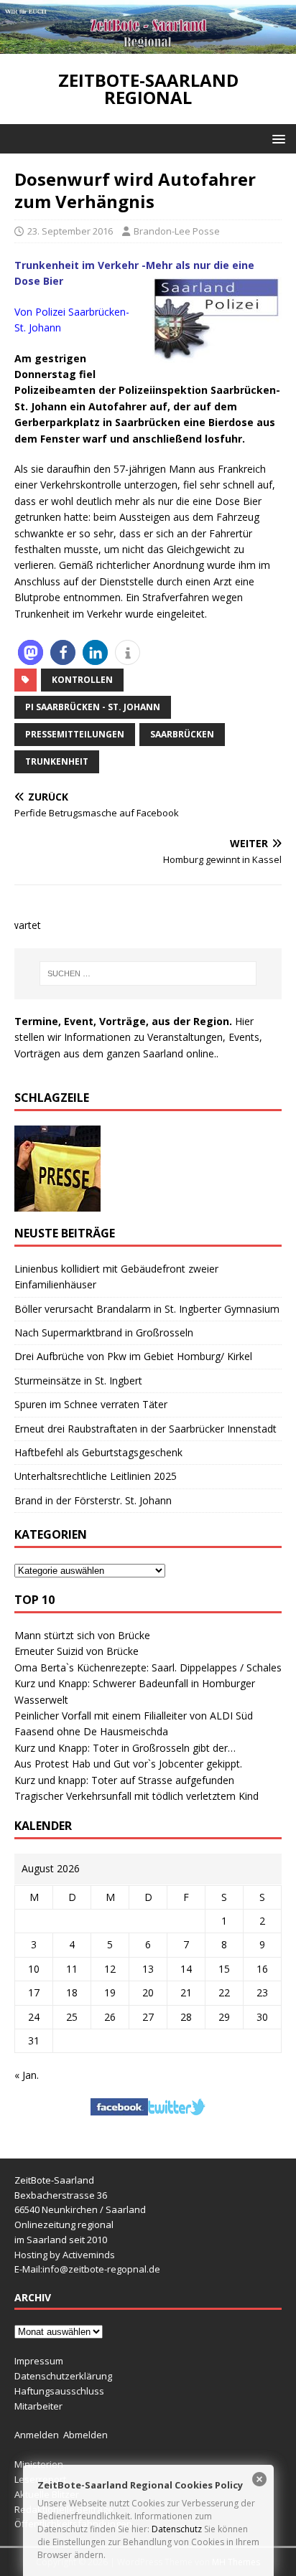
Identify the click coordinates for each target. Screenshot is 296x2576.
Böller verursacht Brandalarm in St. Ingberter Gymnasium (147, 1309)
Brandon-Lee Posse (177, 231)
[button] (276, 138)
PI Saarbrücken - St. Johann (93, 707)
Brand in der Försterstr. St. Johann (93, 1500)
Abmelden (85, 2435)
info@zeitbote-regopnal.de (101, 2269)
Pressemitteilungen (75, 734)
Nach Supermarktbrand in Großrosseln (104, 1332)
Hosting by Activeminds (65, 2255)
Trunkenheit (57, 761)
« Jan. (27, 2075)
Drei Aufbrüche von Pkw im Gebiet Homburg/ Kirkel (133, 1356)
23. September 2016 (70, 231)
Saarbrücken (182, 734)
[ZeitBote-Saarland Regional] (148, 46)
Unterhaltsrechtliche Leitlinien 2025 (96, 1476)
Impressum (39, 2361)
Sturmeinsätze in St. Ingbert (78, 1381)
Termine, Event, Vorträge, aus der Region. (123, 1021)
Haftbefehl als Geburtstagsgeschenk (98, 1452)
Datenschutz (177, 2529)
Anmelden (37, 2435)
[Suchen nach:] (148, 973)
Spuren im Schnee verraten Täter (91, 1404)
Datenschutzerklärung (63, 2376)
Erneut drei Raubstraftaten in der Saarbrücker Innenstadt (145, 1429)
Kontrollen (82, 680)
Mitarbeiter (38, 2406)
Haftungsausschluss (59, 2391)
